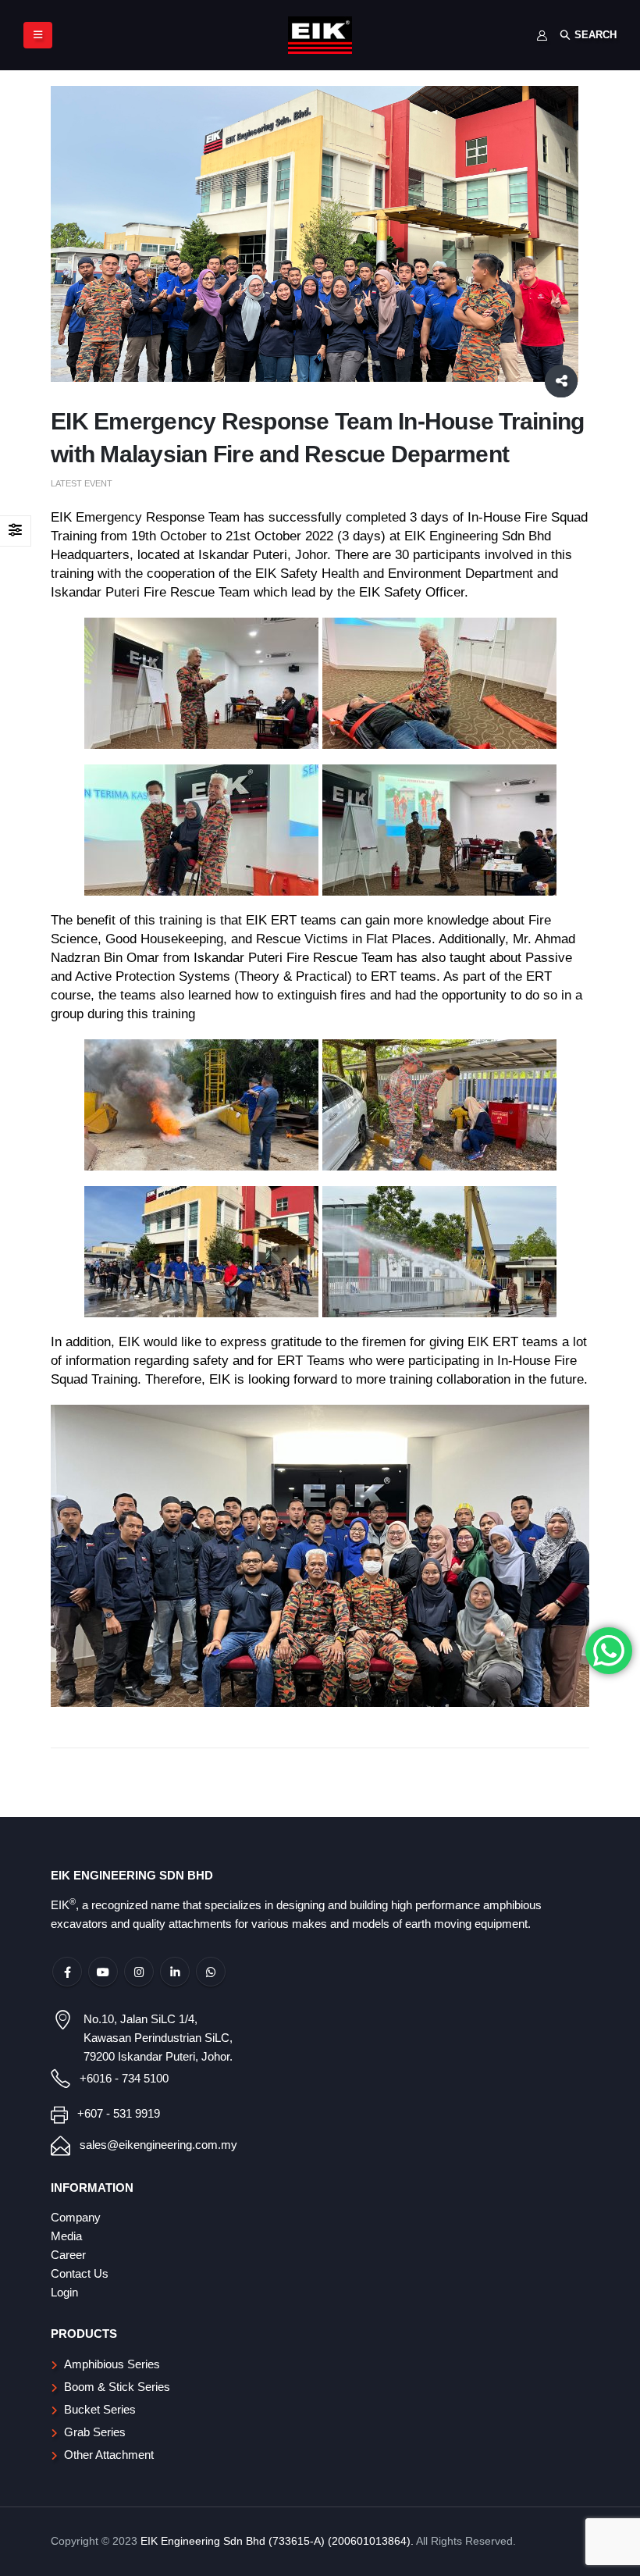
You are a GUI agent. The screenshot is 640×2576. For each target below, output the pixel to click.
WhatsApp (211, 1972)
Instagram (139, 1972)
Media (66, 2236)
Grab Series (95, 2432)
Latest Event (82, 483)
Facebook (67, 1972)
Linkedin (175, 1972)
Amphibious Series (112, 2364)
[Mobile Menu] (38, 35)
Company (76, 2217)
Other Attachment (109, 2455)
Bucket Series (100, 2409)
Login (64, 2292)
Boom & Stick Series (117, 2387)
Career (68, 2255)
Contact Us (80, 2273)
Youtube (103, 1972)
